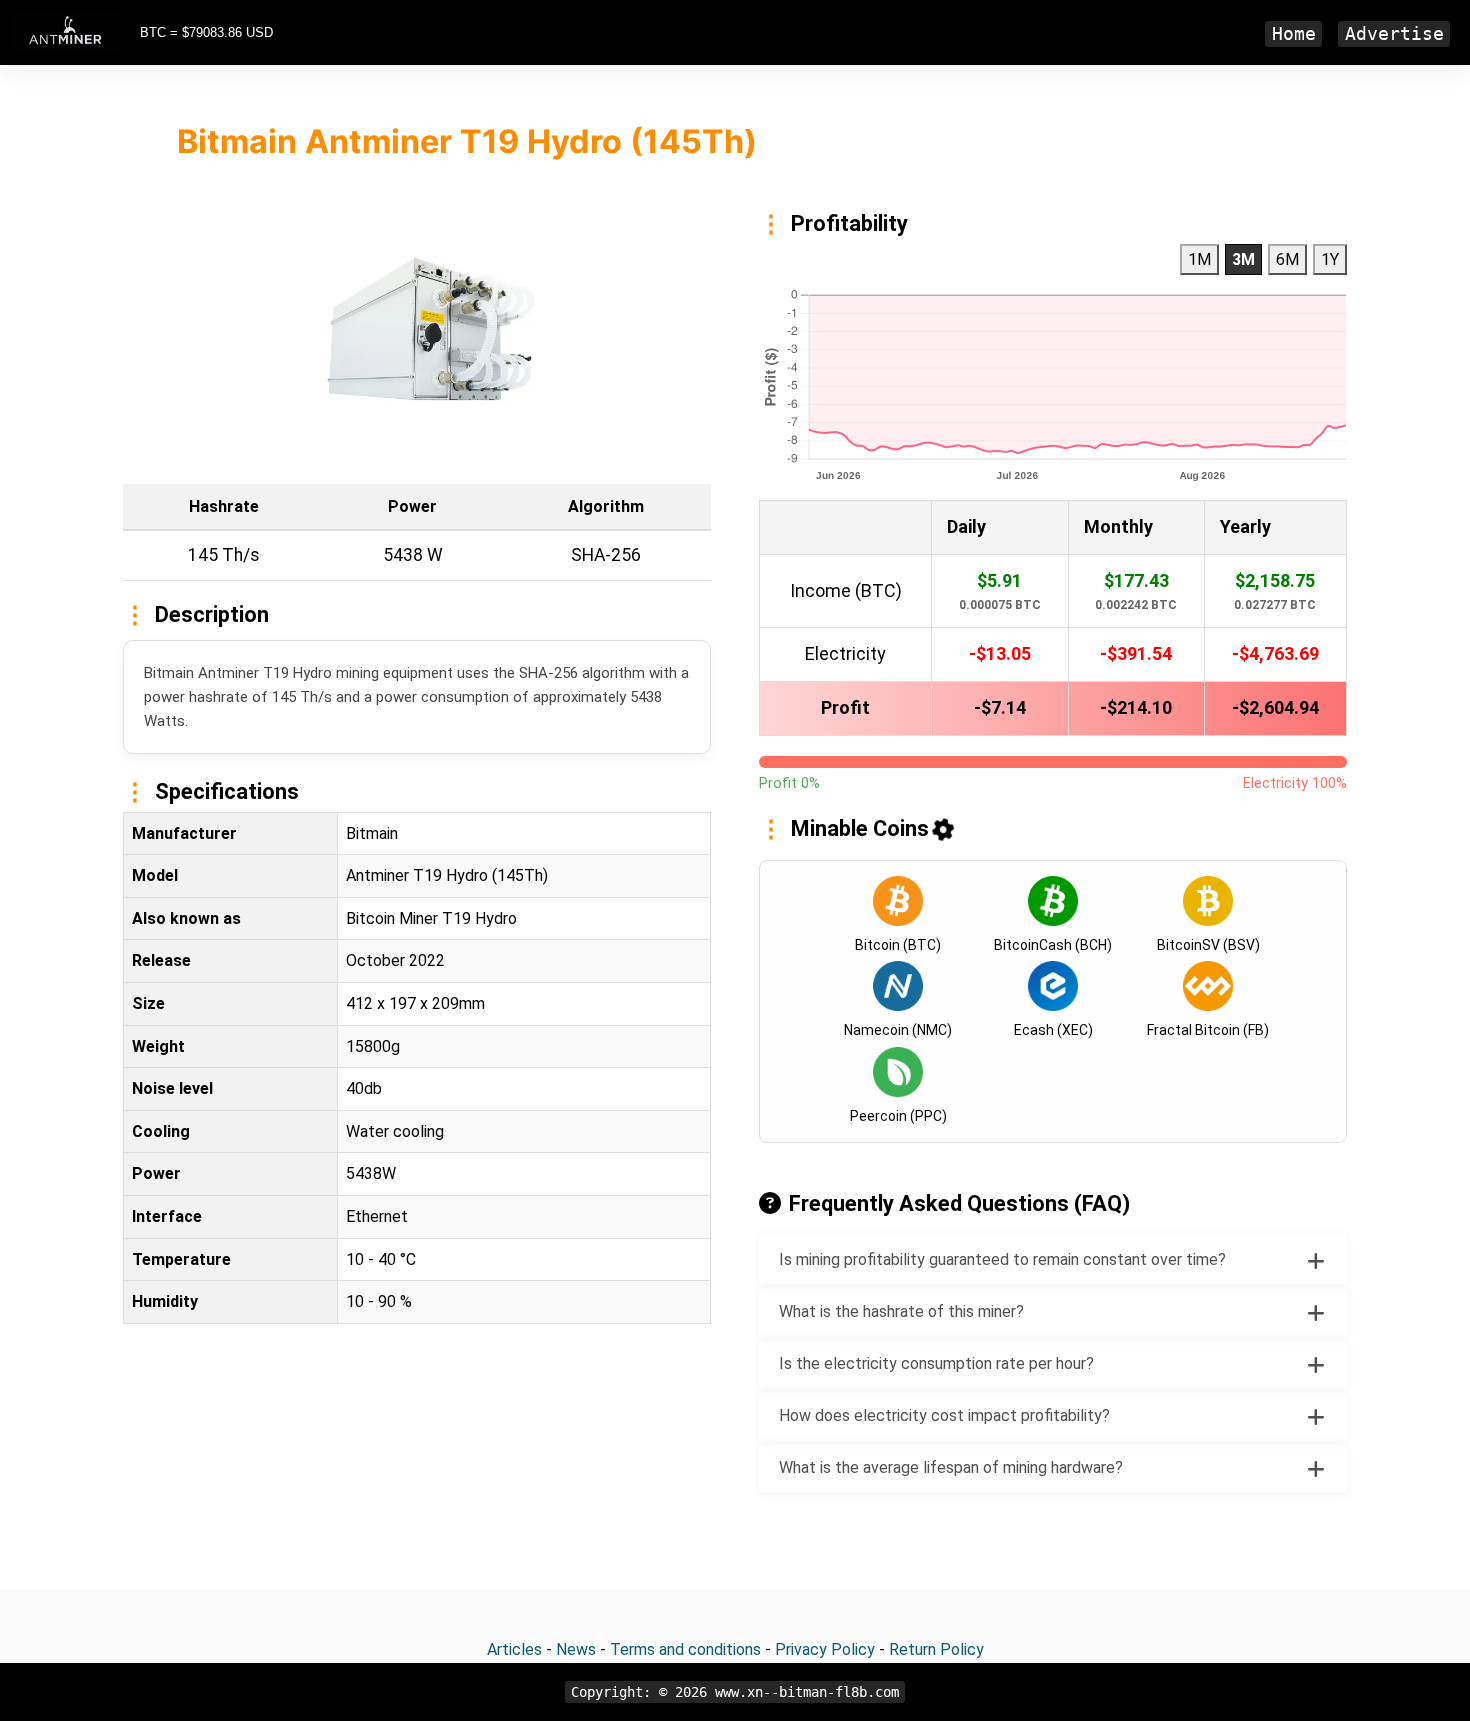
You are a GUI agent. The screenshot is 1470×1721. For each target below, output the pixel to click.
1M (1199, 259)
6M (1287, 259)
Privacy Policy (825, 1649)
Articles (514, 1649)
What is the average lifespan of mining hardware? (951, 1467)
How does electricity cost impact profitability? (944, 1415)
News (576, 1649)
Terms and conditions (685, 1649)
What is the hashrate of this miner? (901, 1311)
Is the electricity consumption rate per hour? (936, 1363)
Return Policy (936, 1649)
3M (1243, 259)
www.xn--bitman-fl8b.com (807, 1692)
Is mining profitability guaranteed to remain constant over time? (1002, 1259)
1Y (1330, 259)
